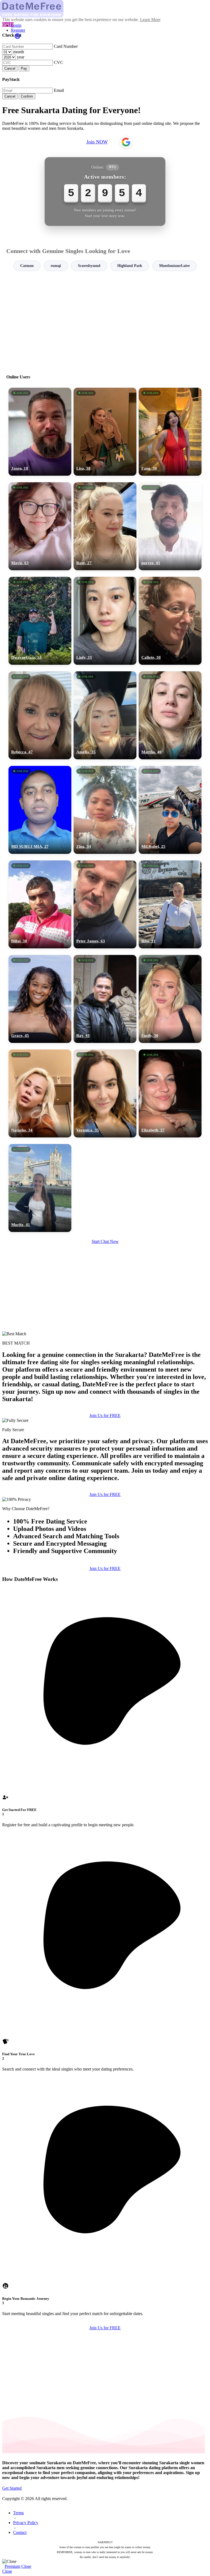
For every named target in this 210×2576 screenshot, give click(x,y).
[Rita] (170, 904)
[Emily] (170, 999)
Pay (24, 68)
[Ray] (105, 999)
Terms (18, 2513)
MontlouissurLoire (174, 266)
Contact (20, 2532)
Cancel (10, 68)
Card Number (66, 46)
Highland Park (130, 266)
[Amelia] (105, 715)
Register (18, 30)
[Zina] (105, 810)
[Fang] (170, 432)
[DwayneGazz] (40, 621)
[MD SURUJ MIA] (40, 810)
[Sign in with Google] (126, 142)
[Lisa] (105, 432)
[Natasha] (40, 1093)
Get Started (12, 2488)
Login (16, 25)
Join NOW (97, 142)
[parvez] (170, 526)
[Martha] (170, 715)
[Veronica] (105, 1093)
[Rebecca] (40, 715)
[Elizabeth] (170, 1093)
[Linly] (105, 621)
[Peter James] (105, 904)
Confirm (27, 96)
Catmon (27, 266)
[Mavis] (40, 526)
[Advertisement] (105, 320)
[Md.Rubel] (170, 810)
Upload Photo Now (108, 1326)
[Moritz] (40, 1188)
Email (59, 90)
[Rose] (105, 526)
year (21, 57)
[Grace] (40, 999)
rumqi (56, 266)
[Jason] (40, 432)
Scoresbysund (89, 266)
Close (26, 2566)
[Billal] (40, 904)
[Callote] (170, 621)
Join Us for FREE (105, 1415)
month (19, 52)
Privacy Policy (26, 2523)
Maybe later (105, 1337)
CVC (59, 62)
